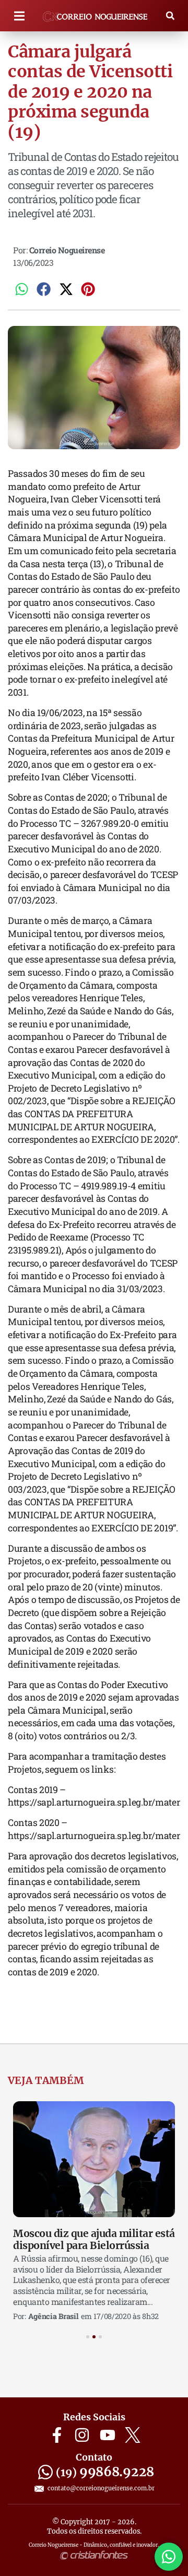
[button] (19, 16)
